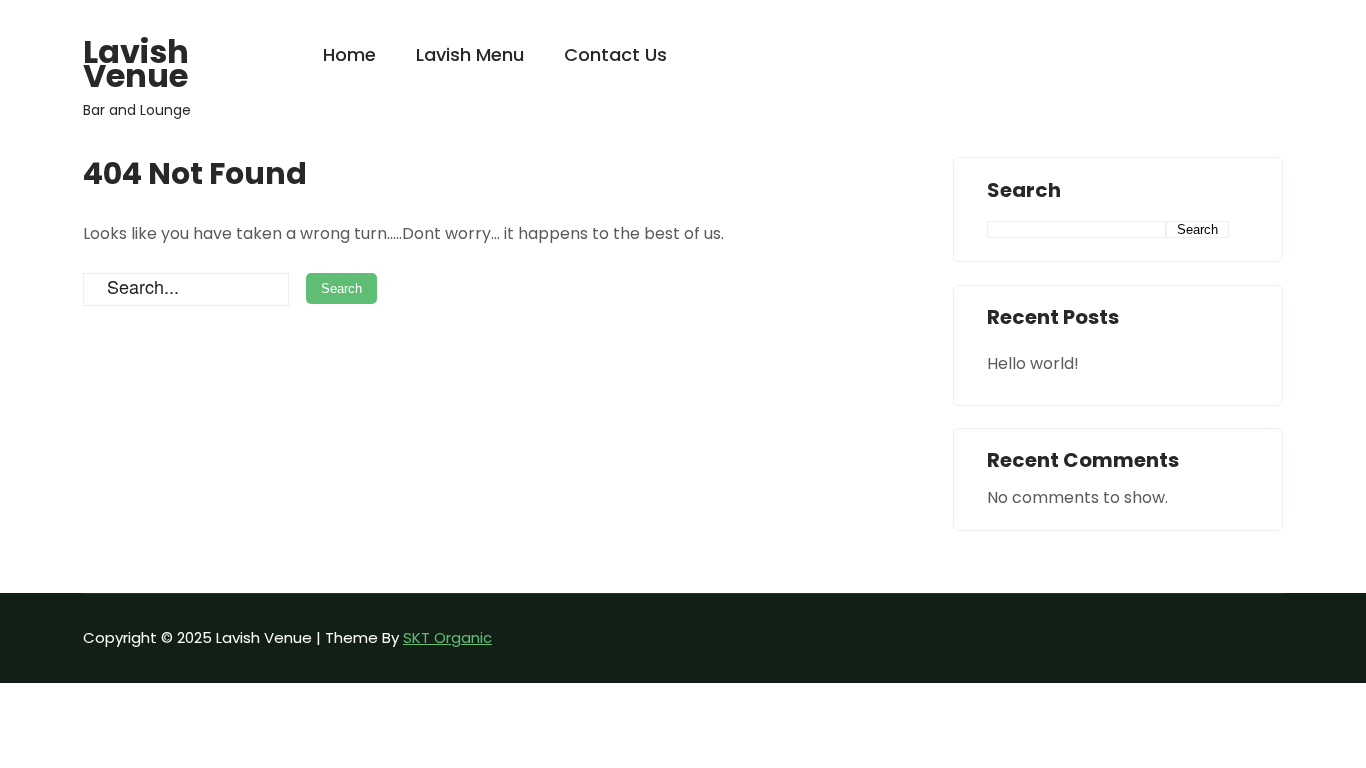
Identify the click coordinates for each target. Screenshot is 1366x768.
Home (349, 54)
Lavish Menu (470, 54)
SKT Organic (447, 637)
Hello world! (1033, 363)
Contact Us (615, 54)
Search (1024, 191)
